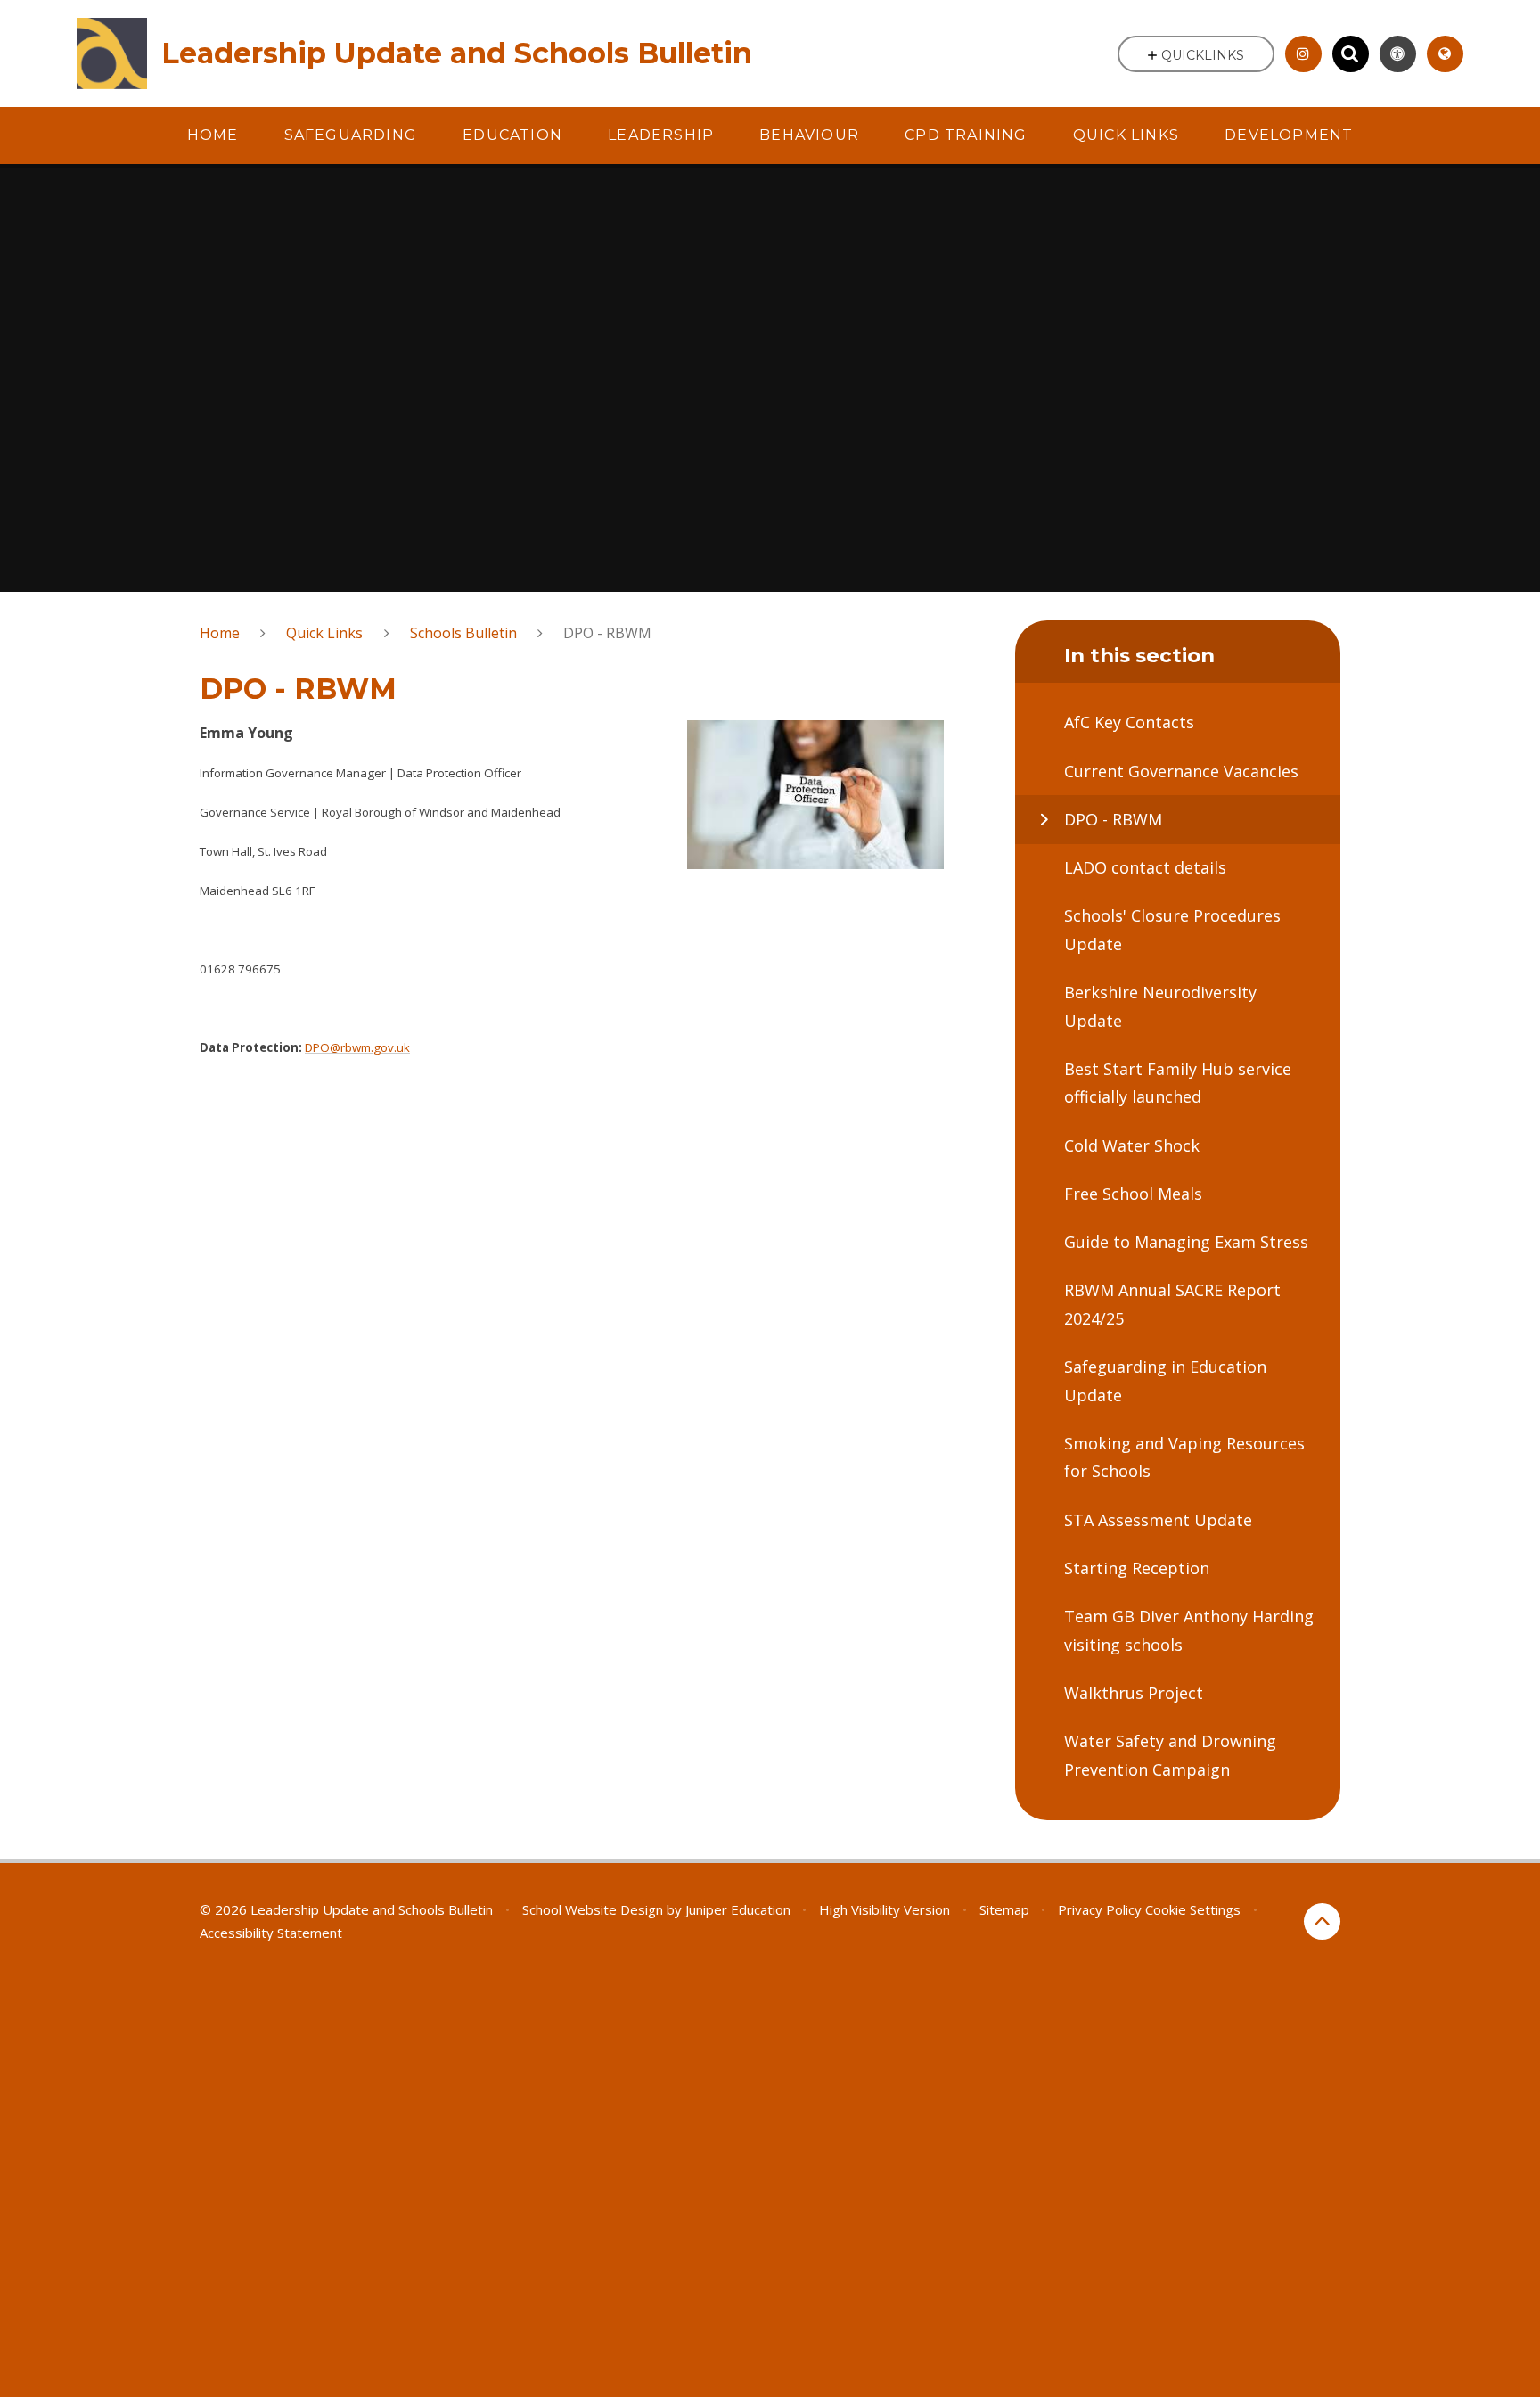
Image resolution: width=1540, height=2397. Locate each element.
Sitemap (1004, 1909)
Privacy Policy (1100, 1909)
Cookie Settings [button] (1193, 1909)
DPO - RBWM (607, 633)
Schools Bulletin (463, 633)
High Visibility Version (885, 1909)
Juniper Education (738, 1909)
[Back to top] (1322, 1921)
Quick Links (324, 633)
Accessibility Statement (271, 1933)
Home (220, 633)
